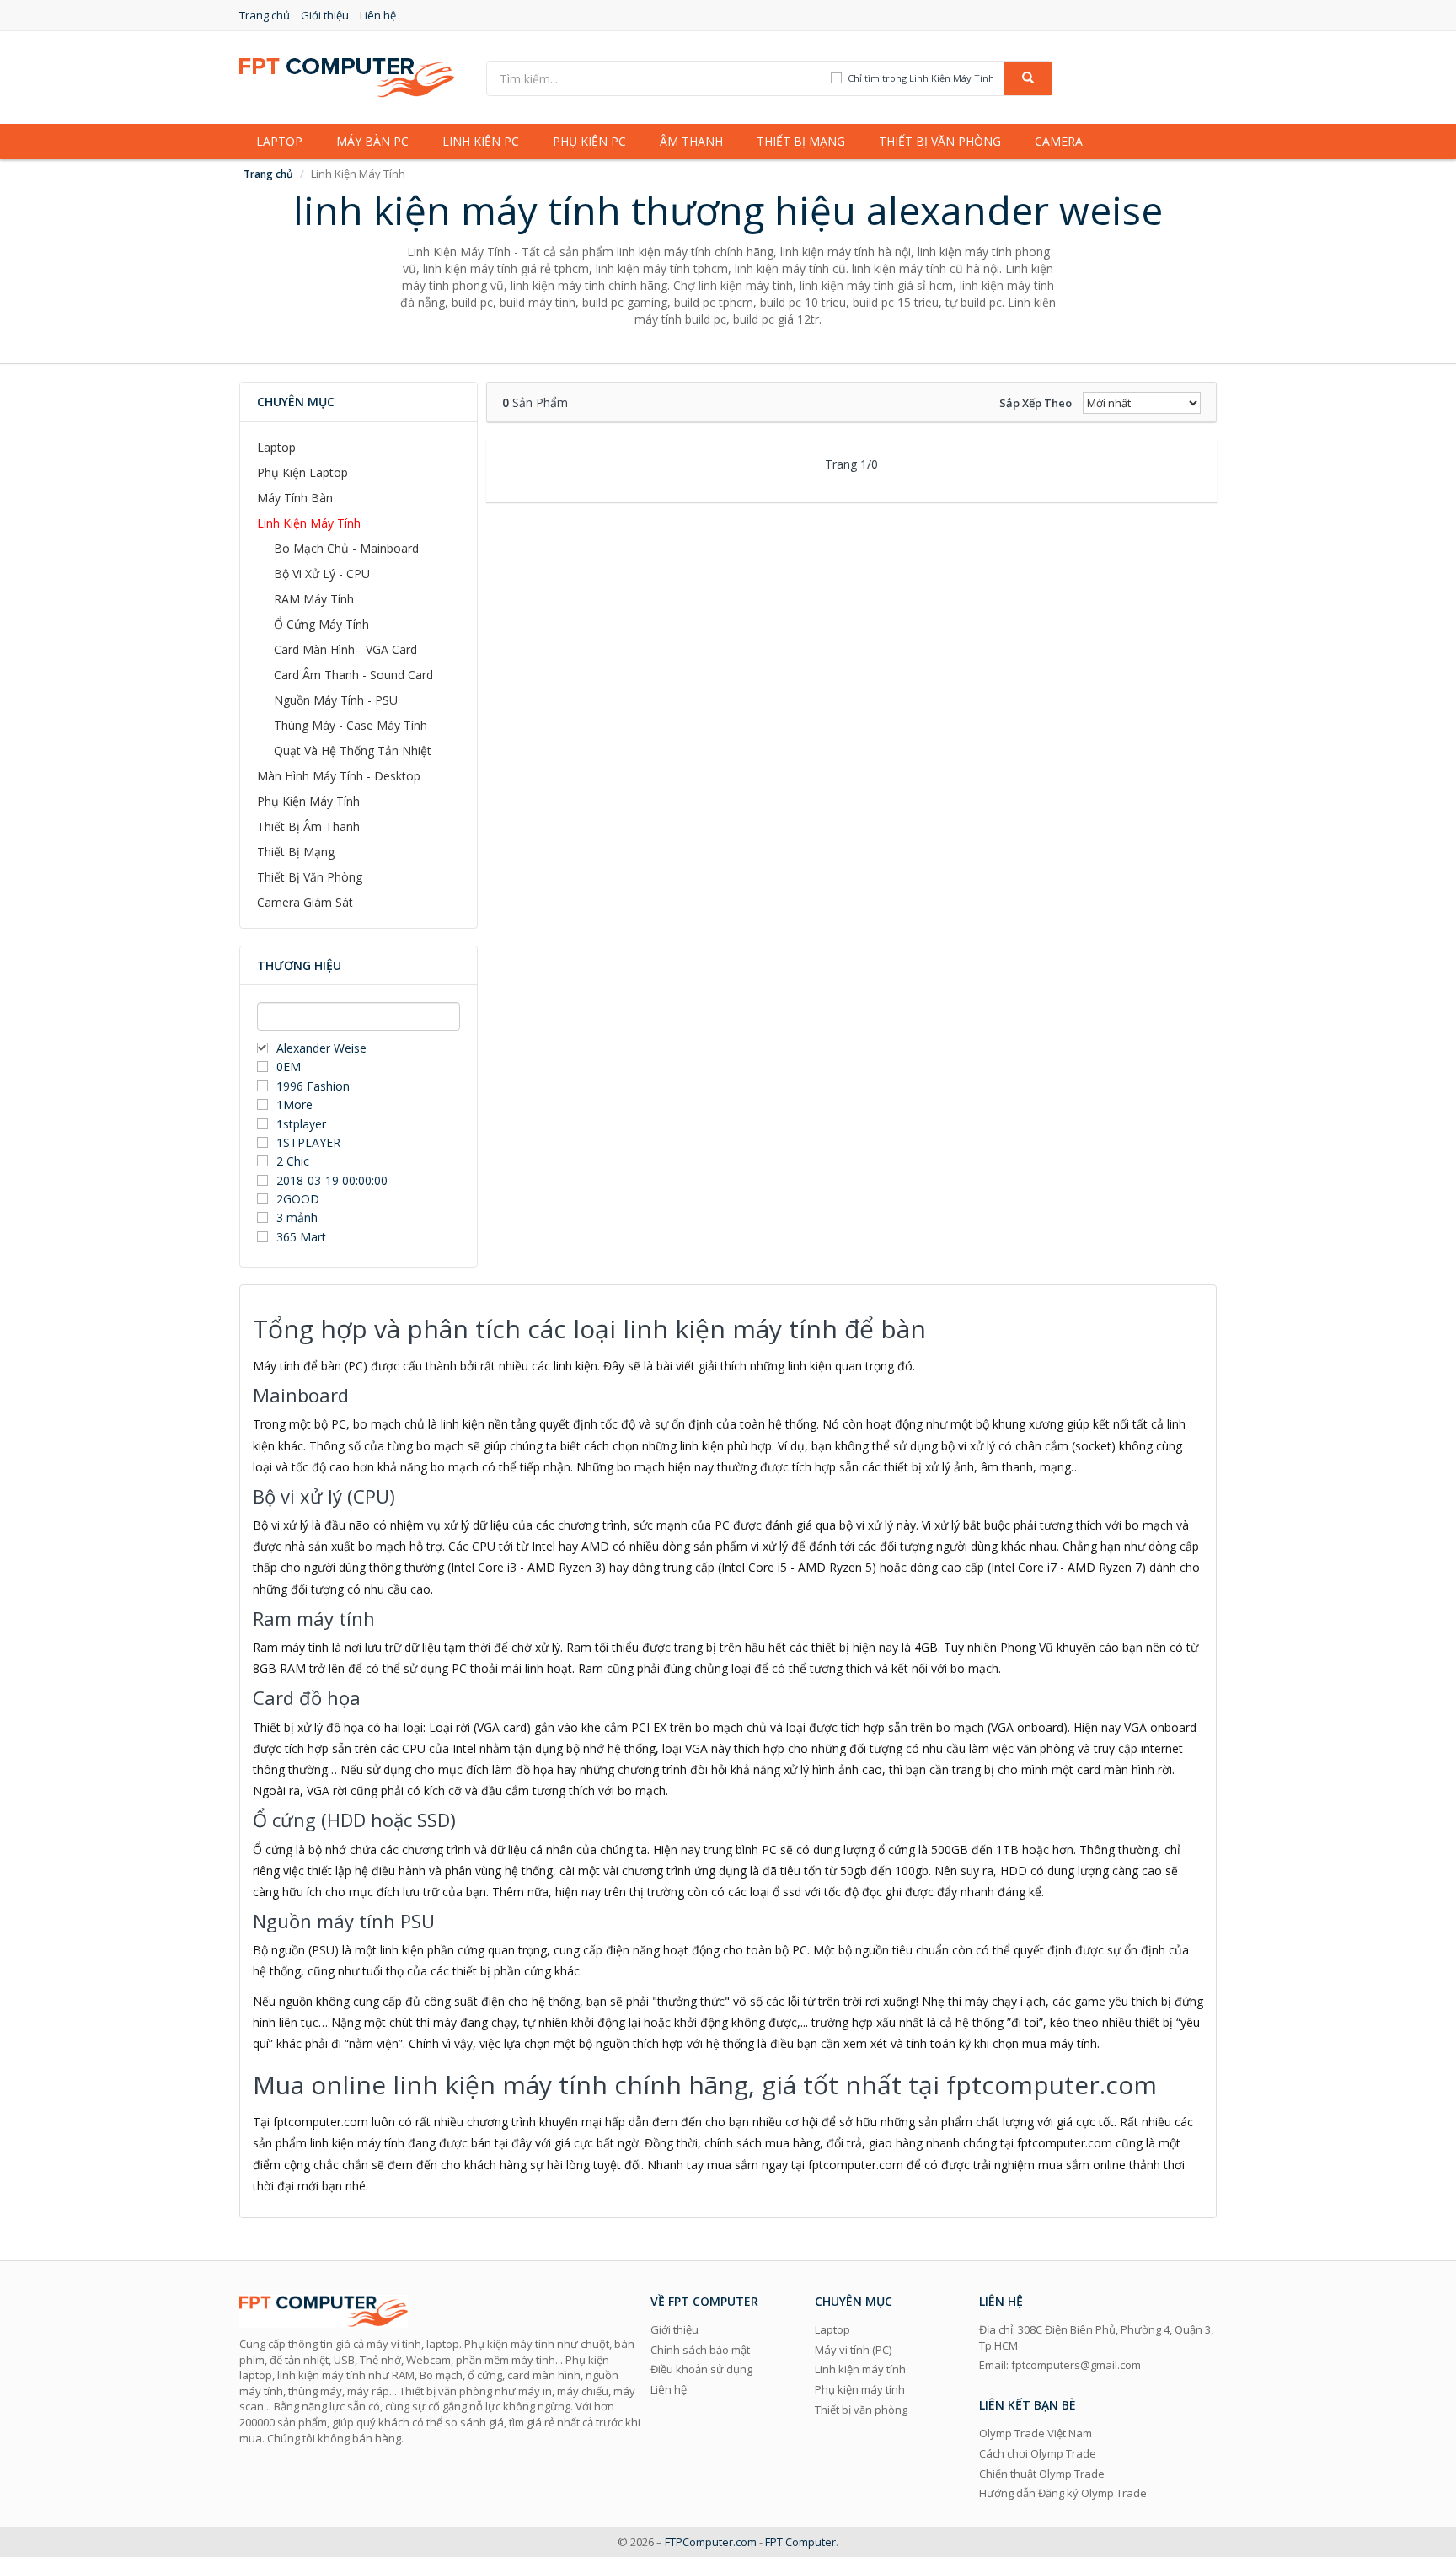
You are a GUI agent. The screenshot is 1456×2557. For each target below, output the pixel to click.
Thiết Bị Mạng (296, 852)
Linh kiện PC (481, 141)
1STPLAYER (310, 1142)
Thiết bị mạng (801, 141)
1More (294, 1104)
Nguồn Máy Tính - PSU (336, 700)
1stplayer (301, 1124)
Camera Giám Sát (305, 902)
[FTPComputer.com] (347, 76)
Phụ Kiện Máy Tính (308, 801)
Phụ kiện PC (589, 141)
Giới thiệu (325, 15)
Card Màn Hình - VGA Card (345, 649)
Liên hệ (378, 15)
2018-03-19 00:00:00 (332, 1180)
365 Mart (301, 1237)
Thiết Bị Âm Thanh (308, 826)
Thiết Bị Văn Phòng (310, 877)
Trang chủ (265, 15)
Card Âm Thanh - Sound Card (353, 675)
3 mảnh (297, 1217)
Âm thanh (691, 141)
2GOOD (298, 1199)
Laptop (279, 141)
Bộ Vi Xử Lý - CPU (322, 574)
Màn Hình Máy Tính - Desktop (339, 776)
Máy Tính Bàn (295, 498)
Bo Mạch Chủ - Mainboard (346, 548)
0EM (289, 1067)
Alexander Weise (321, 1048)
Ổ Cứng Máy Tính (321, 624)
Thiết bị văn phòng (940, 141)
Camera (1059, 141)
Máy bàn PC (372, 141)
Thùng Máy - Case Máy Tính (351, 725)
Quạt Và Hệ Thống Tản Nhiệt (353, 750)
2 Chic (293, 1161)
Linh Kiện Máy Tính (309, 523)
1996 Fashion (313, 1086)
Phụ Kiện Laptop (302, 472)
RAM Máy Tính (314, 599)
